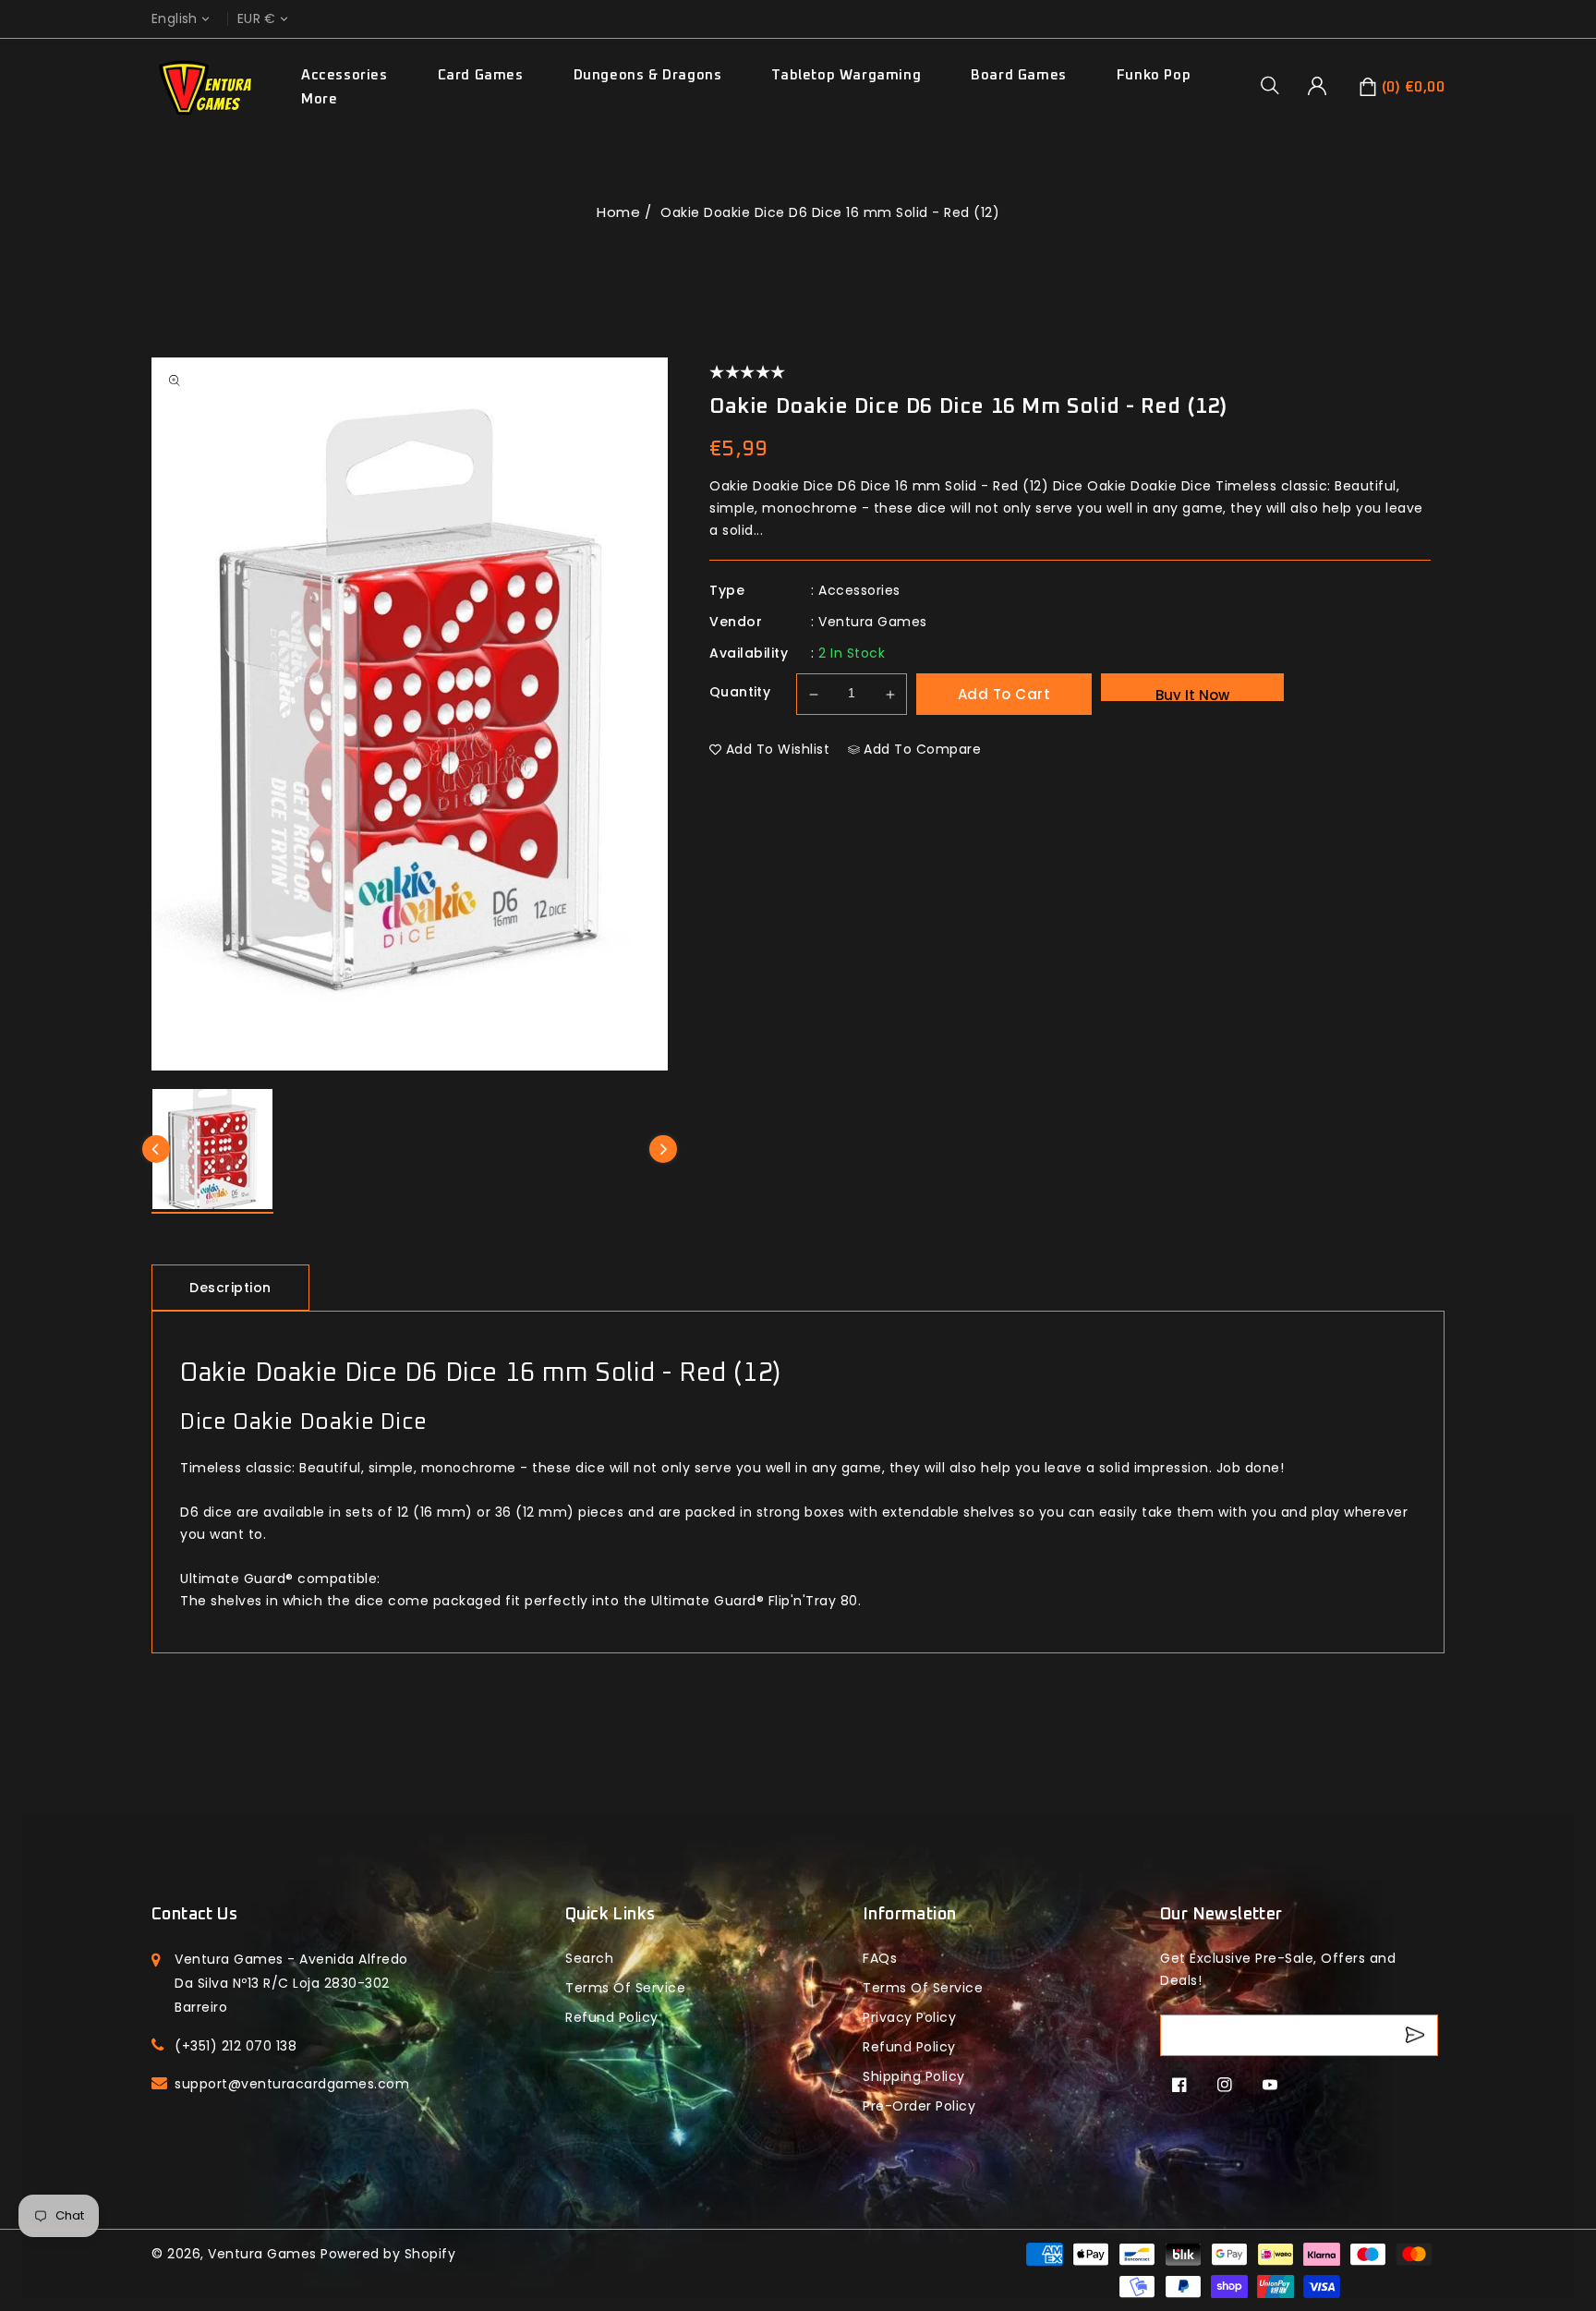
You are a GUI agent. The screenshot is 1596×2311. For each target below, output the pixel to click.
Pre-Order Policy (919, 2106)
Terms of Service (625, 1988)
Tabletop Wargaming (846, 75)
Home (618, 212)
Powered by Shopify (388, 2254)
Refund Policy (909, 2047)
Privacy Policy (909, 2017)
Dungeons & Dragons (648, 75)
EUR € (257, 19)
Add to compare (922, 749)
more (319, 99)
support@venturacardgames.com (292, 2084)
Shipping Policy (914, 2076)
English (175, 19)
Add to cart (1004, 694)
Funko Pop (1154, 75)
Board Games (1019, 75)
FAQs (880, 1958)
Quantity (740, 692)
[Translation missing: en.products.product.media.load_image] (212, 1151)
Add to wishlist (778, 749)
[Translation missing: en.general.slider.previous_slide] (156, 1149)
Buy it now (1192, 693)
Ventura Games (873, 622)
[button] (1276, 85)
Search (589, 1958)
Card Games (481, 75)
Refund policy (612, 2017)
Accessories (345, 75)
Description (230, 1288)
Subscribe (1417, 2035)
